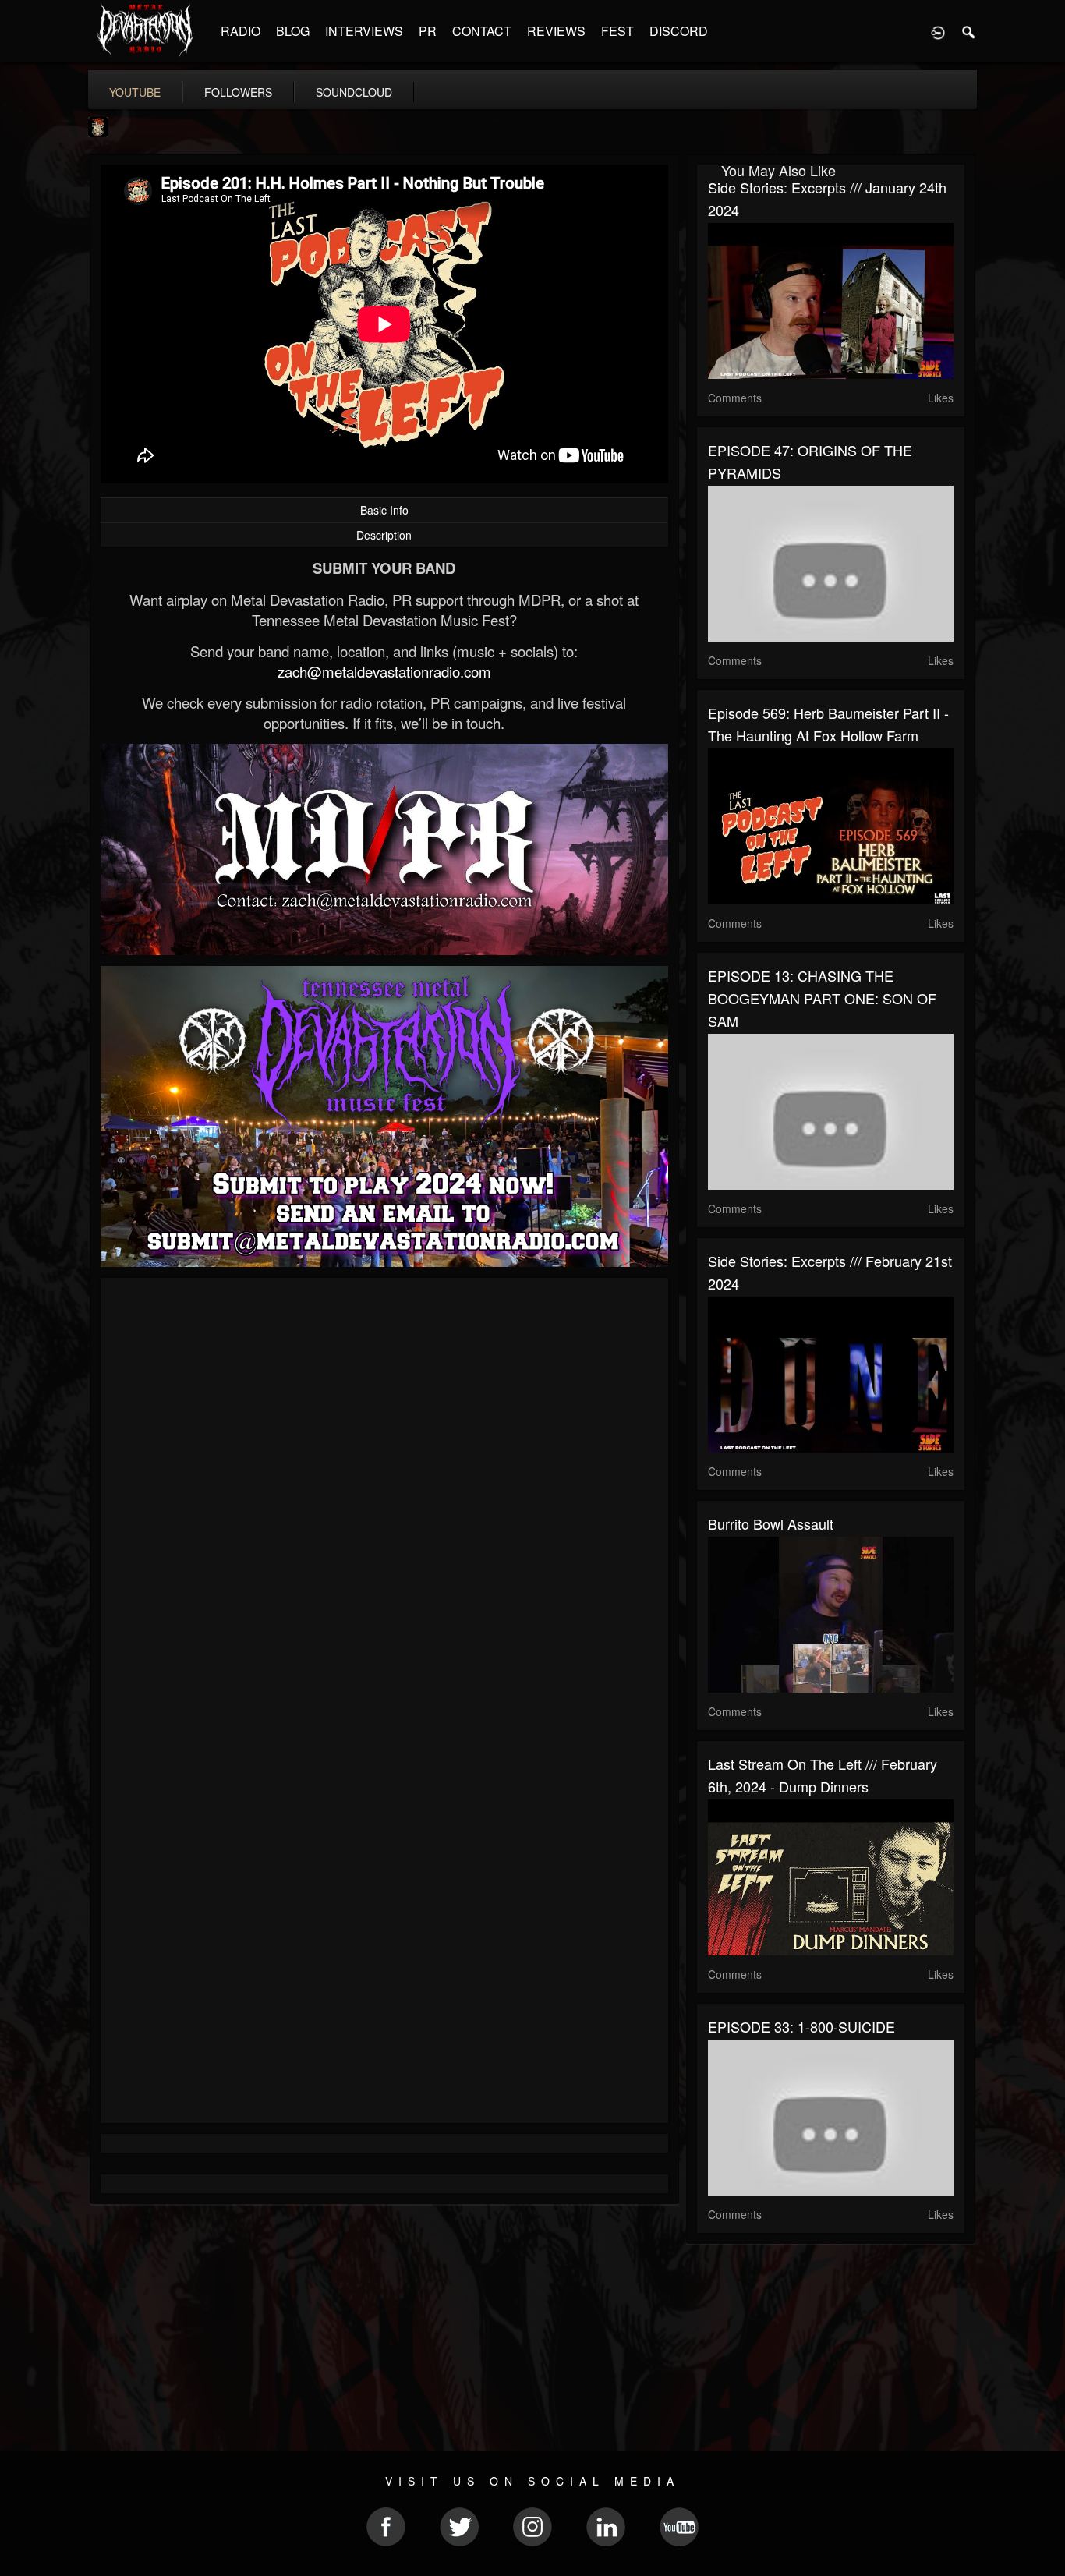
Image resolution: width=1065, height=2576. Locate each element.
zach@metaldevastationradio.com (384, 671)
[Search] (969, 31)
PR (428, 31)
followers (238, 92)
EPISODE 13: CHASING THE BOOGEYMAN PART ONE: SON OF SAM (822, 998)
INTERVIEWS (364, 31)
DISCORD (679, 31)
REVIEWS (556, 31)
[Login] (938, 31)
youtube (135, 92)
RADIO (241, 31)
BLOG (293, 31)
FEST (617, 31)
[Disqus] (384, 1498)
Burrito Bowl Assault (771, 1523)
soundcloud (354, 92)
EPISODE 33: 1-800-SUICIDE (801, 2026)
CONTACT (482, 31)
